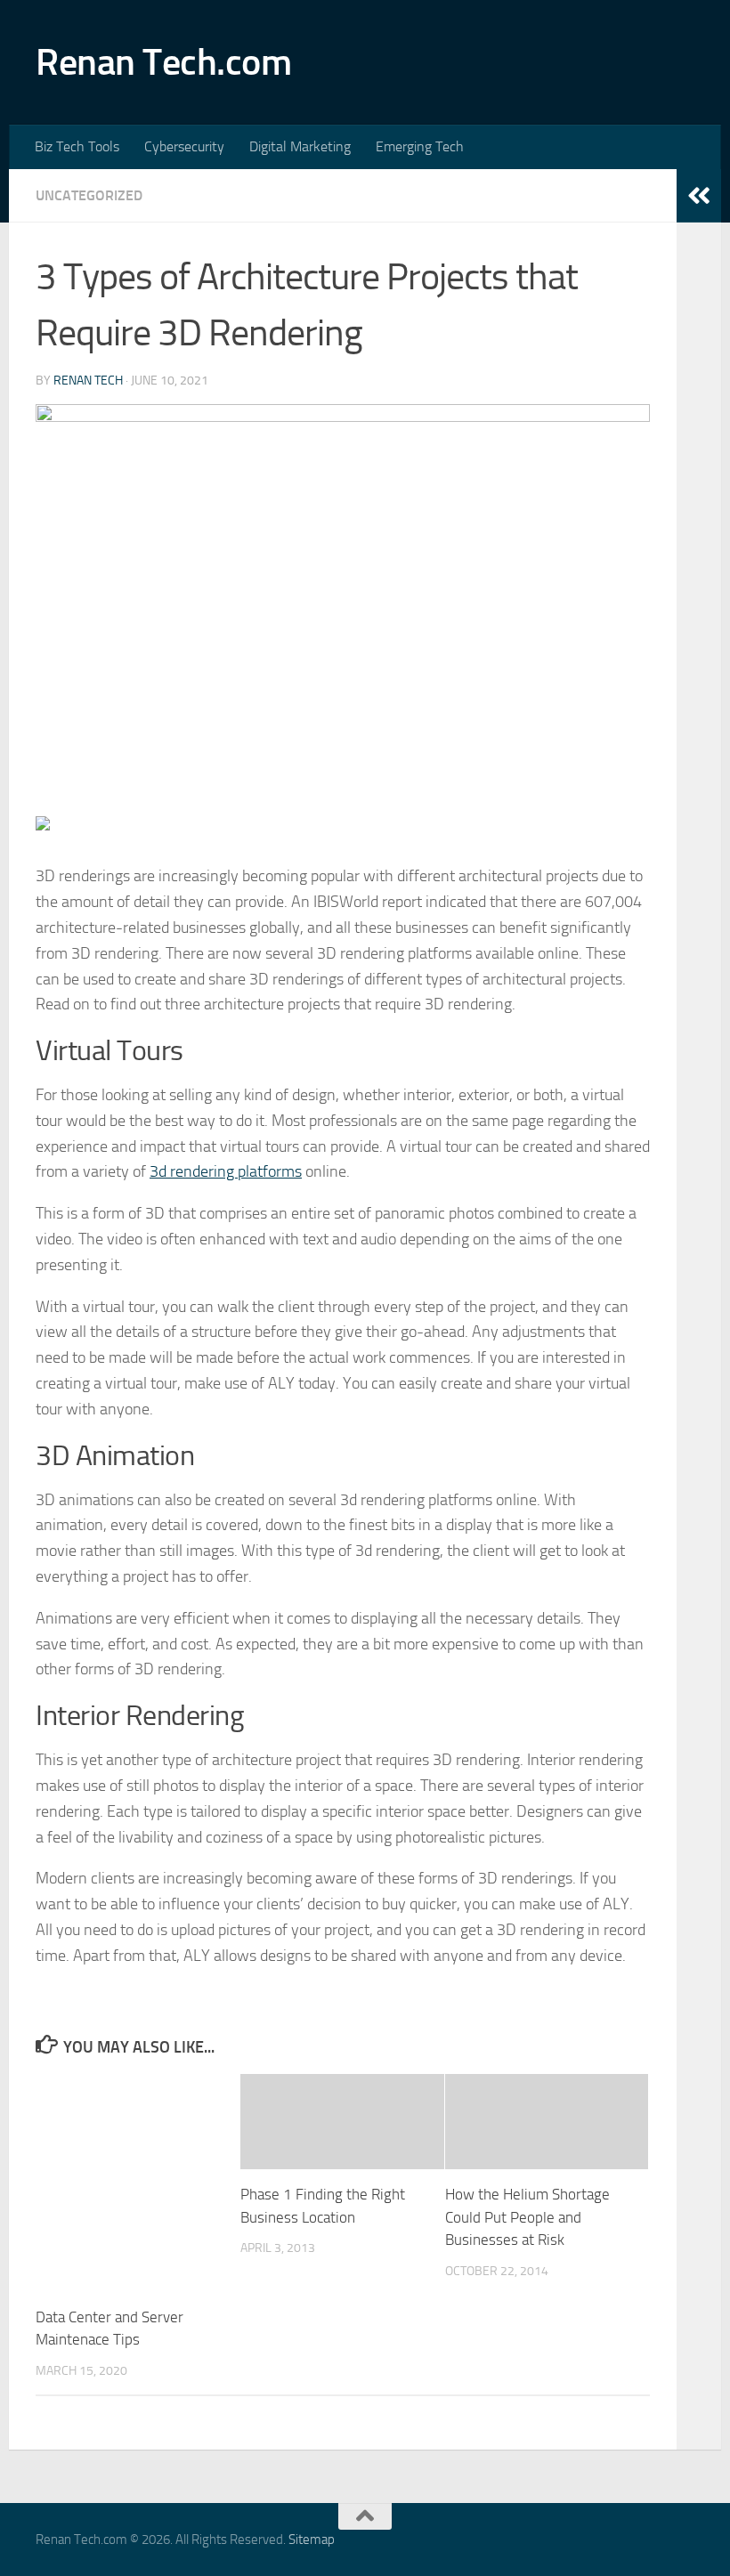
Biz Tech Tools (77, 146)
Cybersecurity (184, 146)
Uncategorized (89, 195)
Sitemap (312, 2540)
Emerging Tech (420, 146)
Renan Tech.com (163, 62)
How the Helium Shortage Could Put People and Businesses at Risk (527, 2217)
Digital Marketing (300, 146)
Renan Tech (88, 381)
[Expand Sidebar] (699, 196)
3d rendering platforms (226, 1171)
